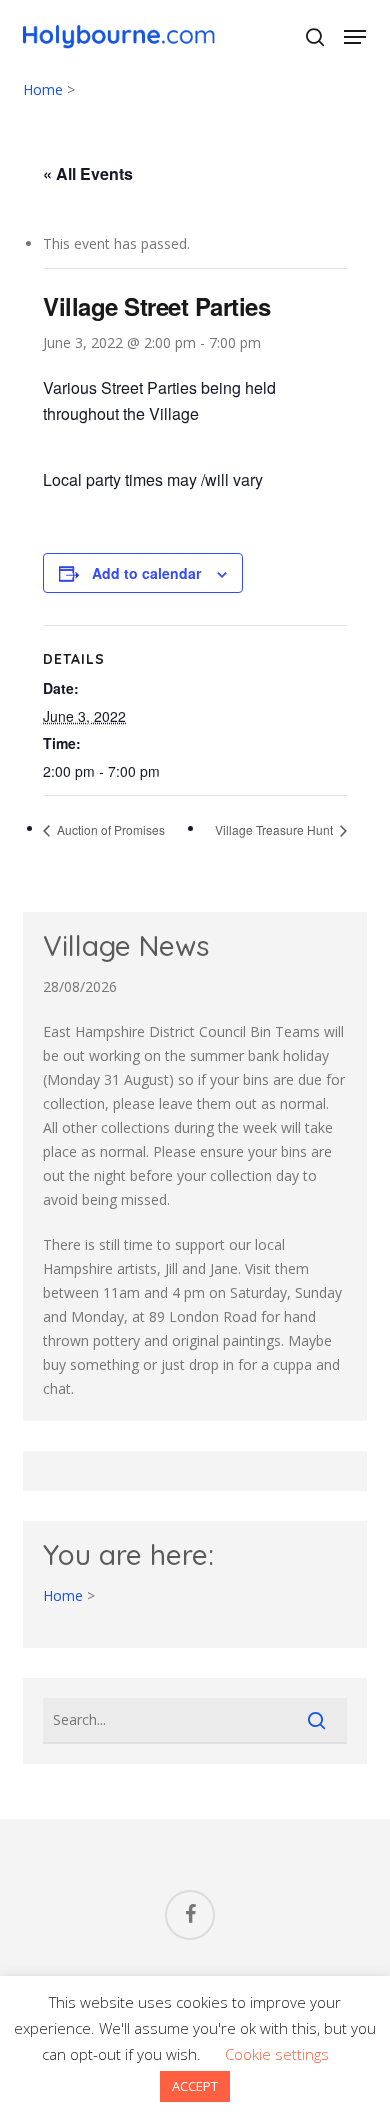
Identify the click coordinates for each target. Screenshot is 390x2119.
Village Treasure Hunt (275, 829)
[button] (355, 37)
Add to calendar (146, 573)
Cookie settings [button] (277, 2054)
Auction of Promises (109, 829)
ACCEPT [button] (195, 2086)
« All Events (88, 173)
